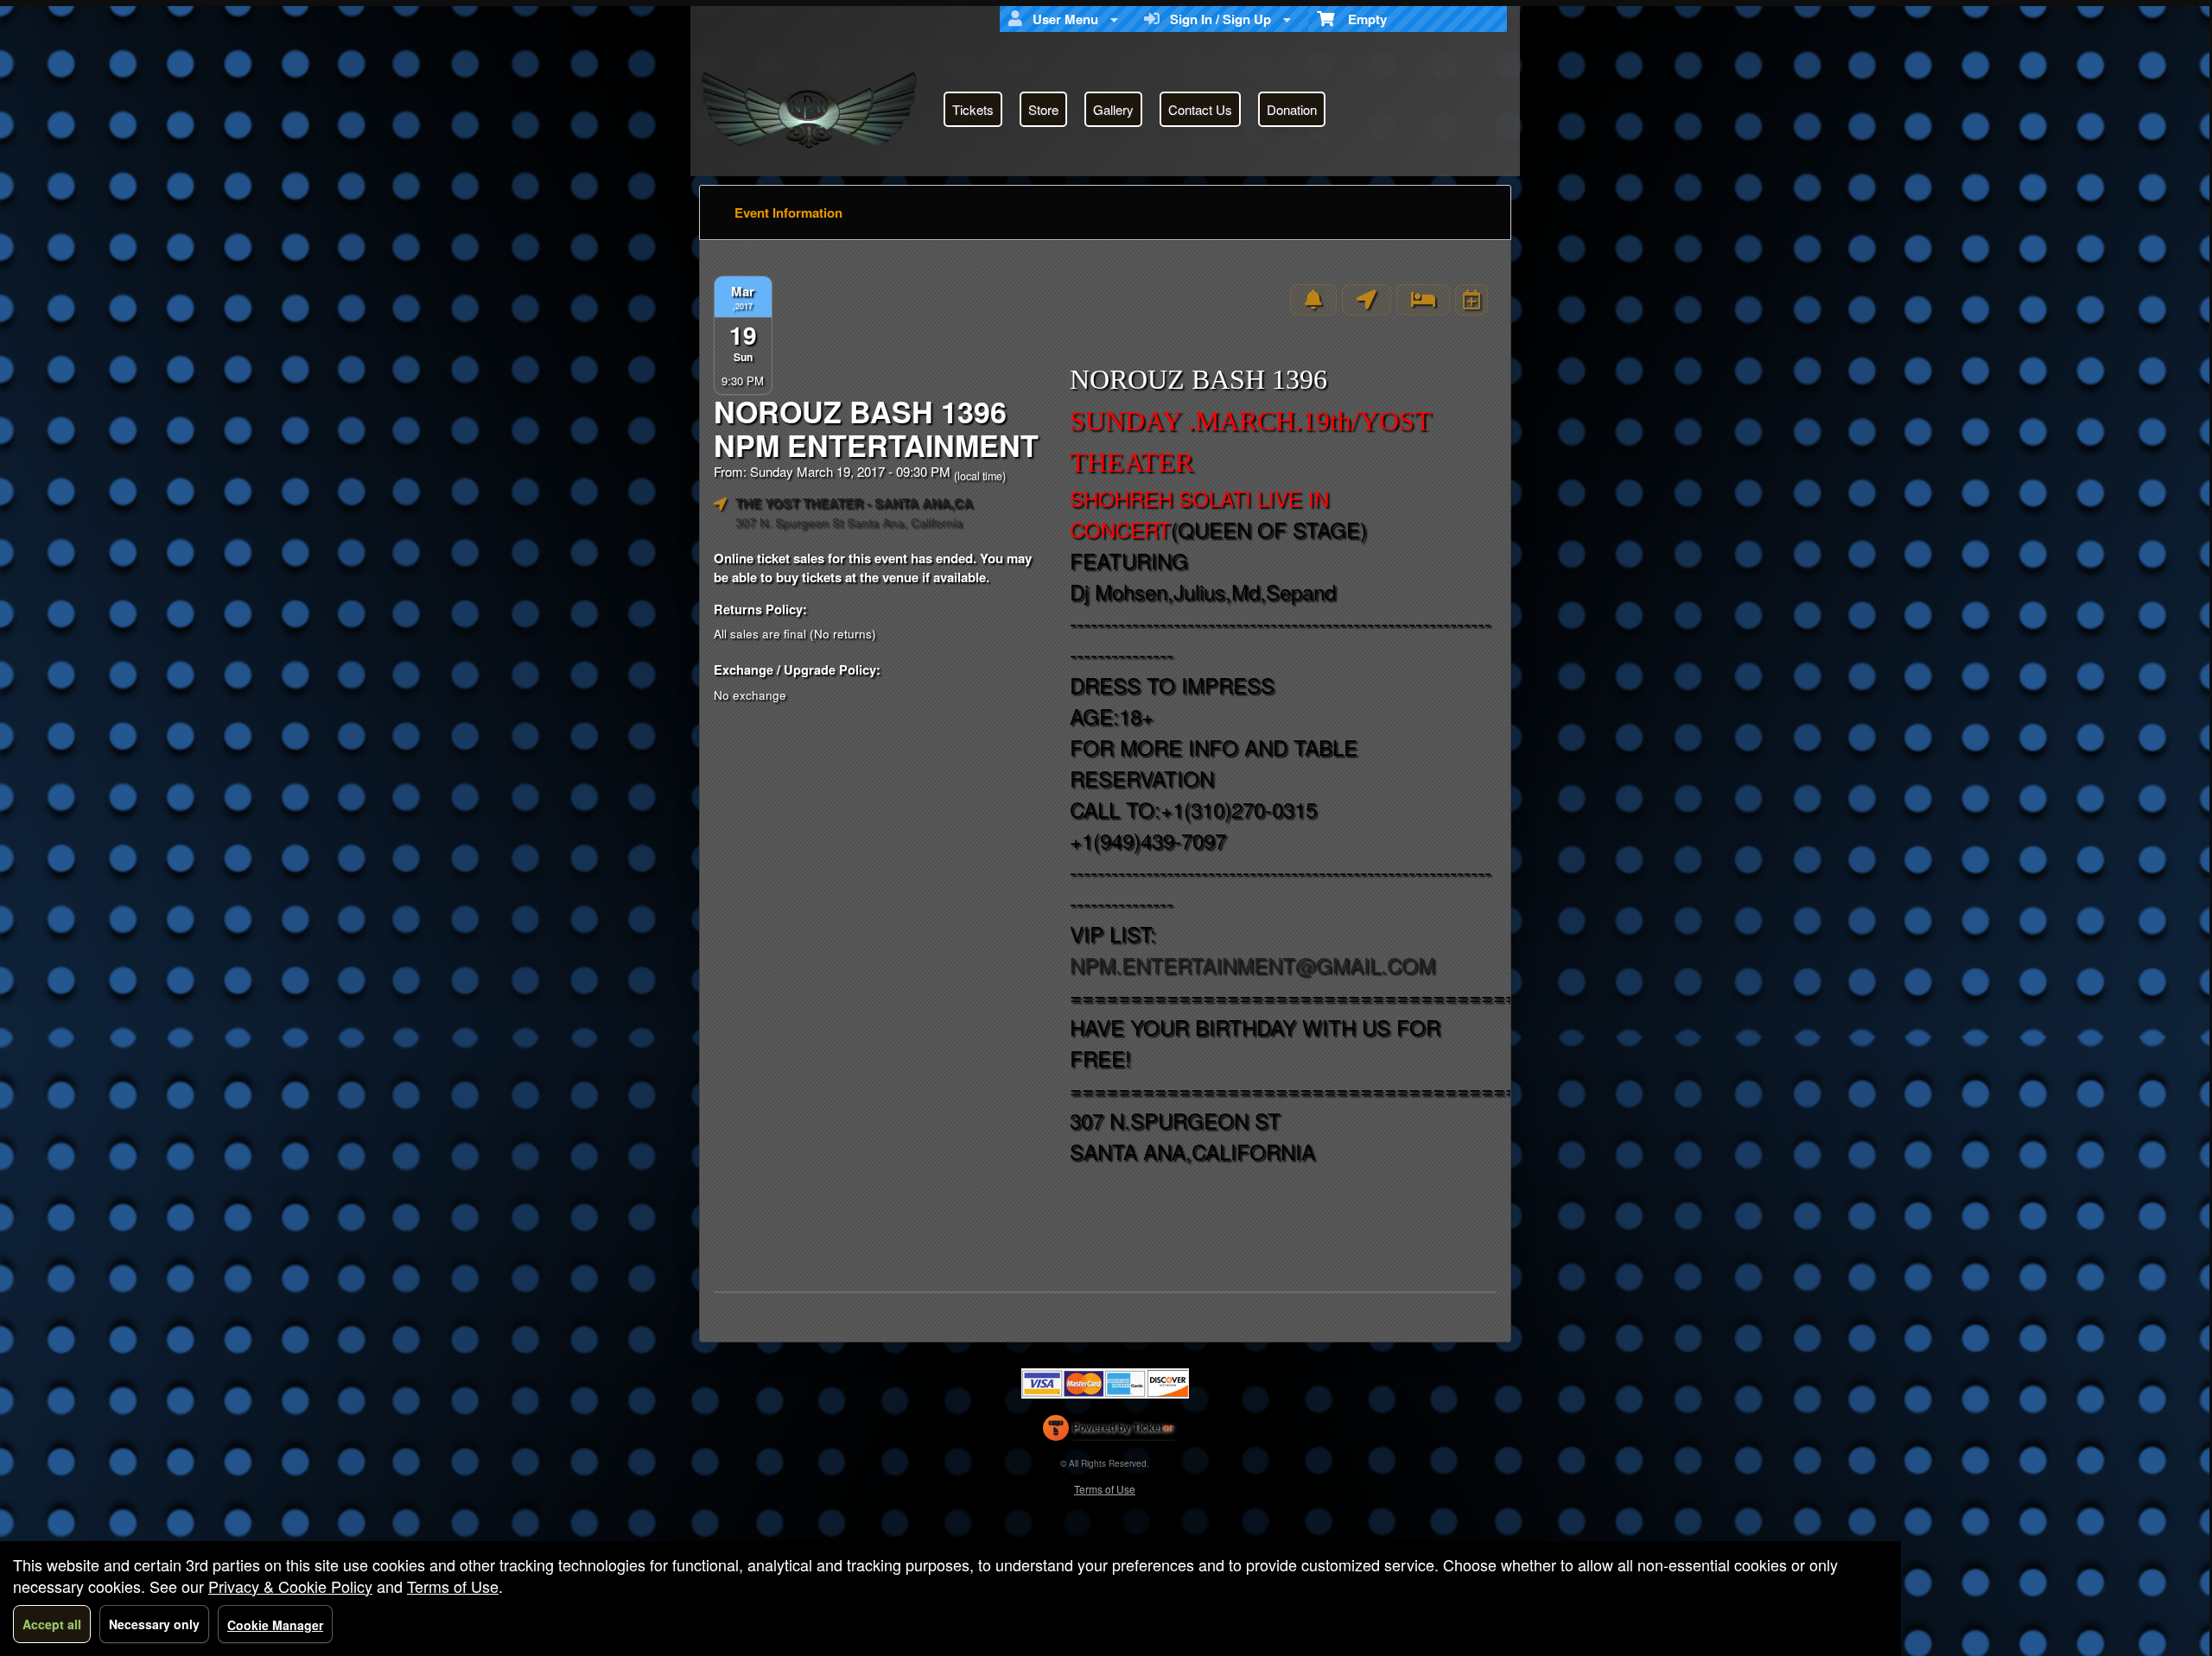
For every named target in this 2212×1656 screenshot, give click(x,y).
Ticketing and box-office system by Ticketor (1108, 1431)
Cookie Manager (275, 1625)
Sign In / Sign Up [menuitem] (1217, 19)
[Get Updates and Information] (1313, 300)
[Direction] (1367, 300)
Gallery (1113, 109)
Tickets (973, 109)
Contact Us (1200, 109)
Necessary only (154, 1624)
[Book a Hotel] (1423, 300)
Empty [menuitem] (1360, 19)
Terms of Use (1105, 1489)
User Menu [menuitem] (1062, 19)
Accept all (52, 1624)
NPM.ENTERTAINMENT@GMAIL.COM (1252, 964)
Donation (1292, 109)
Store (1043, 109)
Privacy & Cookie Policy (290, 1586)
